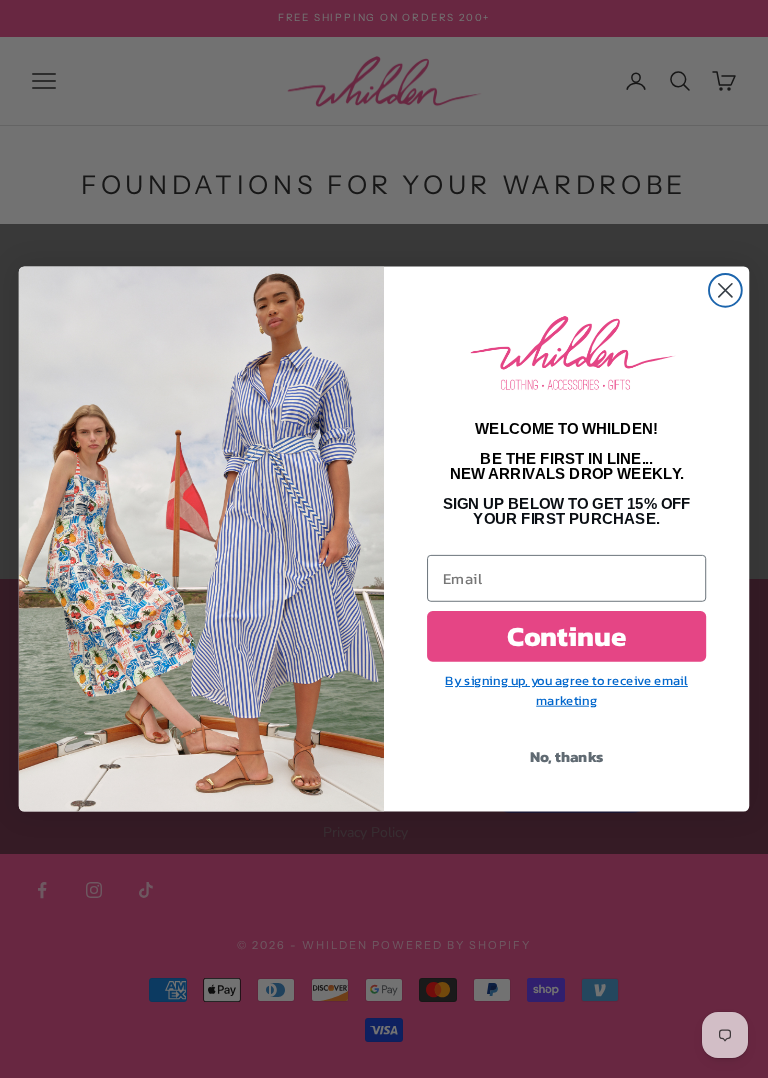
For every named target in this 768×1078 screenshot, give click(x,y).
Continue (567, 636)
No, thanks (567, 756)
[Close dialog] (725, 290)
